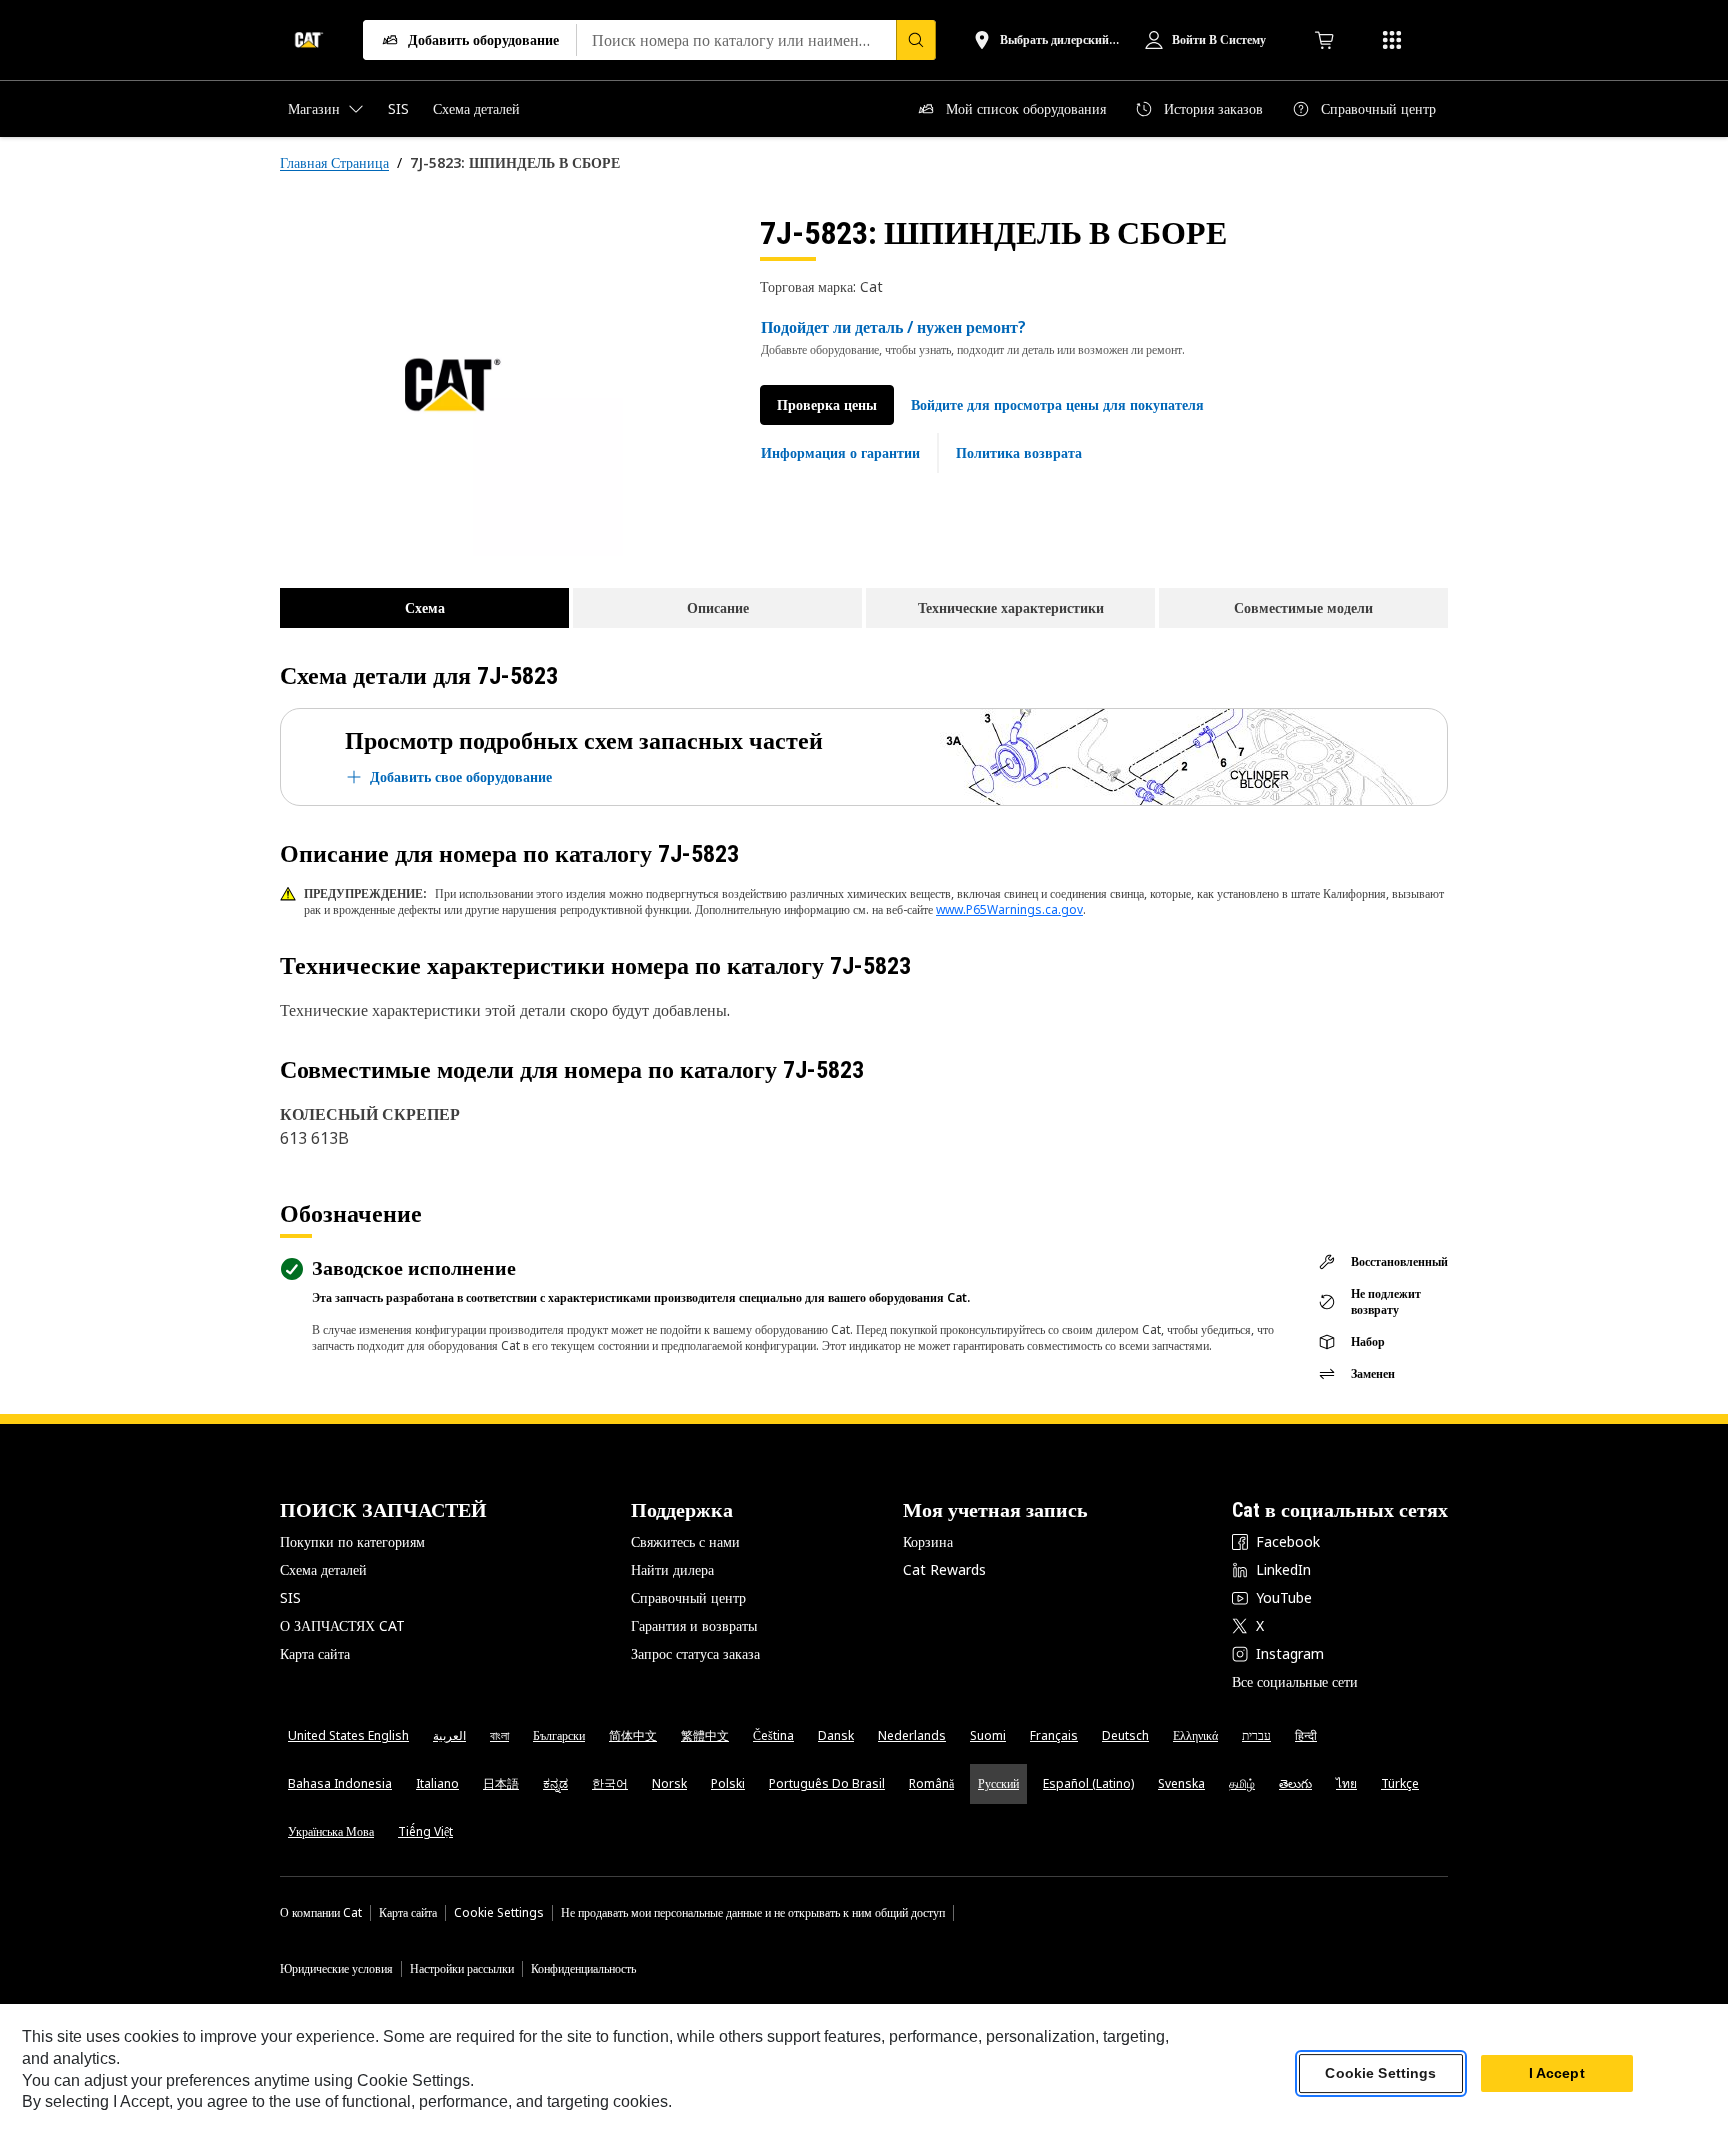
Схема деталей (323, 1569)
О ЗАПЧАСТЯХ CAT (342, 1625)
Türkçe (1400, 1783)
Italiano (437, 1783)
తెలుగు (1295, 1783)
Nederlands (912, 1735)
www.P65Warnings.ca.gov (1009, 909)
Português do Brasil (827, 1783)
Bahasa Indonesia (340, 1783)
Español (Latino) (1088, 1783)
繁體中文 (705, 1735)
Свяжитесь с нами (685, 1541)
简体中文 (633, 1735)
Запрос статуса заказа (695, 1653)
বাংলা (499, 1735)
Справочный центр (688, 1597)
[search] (916, 40)
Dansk (836, 1735)
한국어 (610, 1783)
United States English (348, 1735)
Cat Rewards (944, 1569)
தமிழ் (1242, 1783)
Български (559, 1735)
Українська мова (331, 1831)
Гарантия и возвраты (694, 1625)
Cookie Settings (499, 1913)
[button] (1057, 405)
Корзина (928, 1541)
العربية (449, 1735)
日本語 (501, 1783)
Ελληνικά (1195, 1735)
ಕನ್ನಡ (555, 1783)
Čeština (773, 1735)
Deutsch (1125, 1735)
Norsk (669, 1783)
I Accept (1557, 2074)
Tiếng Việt (425, 1831)
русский (998, 1783)
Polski (728, 1783)
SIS (290, 1597)
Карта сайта (315, 1653)
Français (1054, 1735)
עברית (1256, 1735)
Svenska (1181, 1783)
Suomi (988, 1735)
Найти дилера (672, 1569)
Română (931, 1783)
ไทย (1346, 1783)
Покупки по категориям (352, 1541)
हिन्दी (1306, 1735)
